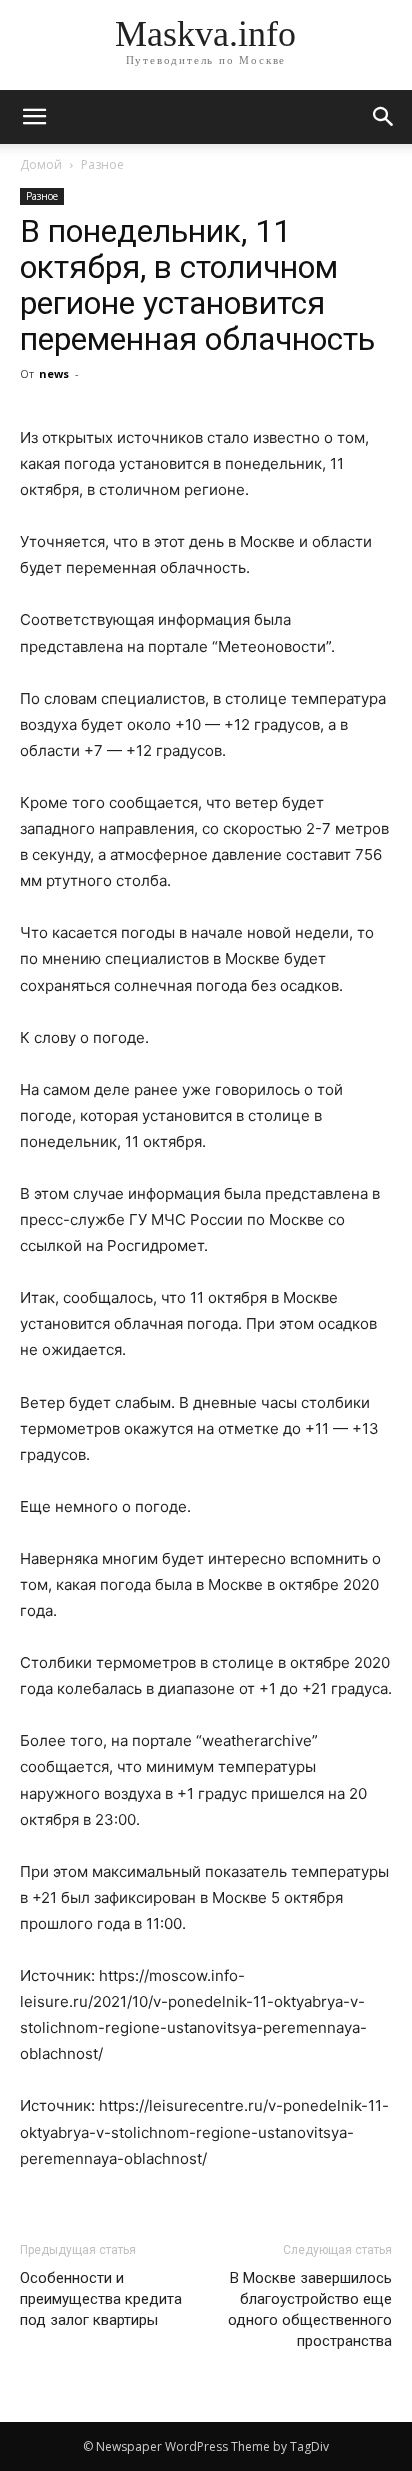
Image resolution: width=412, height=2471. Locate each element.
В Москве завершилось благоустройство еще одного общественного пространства (310, 2309)
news (54, 373)
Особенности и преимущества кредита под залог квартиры (101, 2299)
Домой (41, 164)
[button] (384, 117)
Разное (102, 164)
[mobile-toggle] (34, 117)
